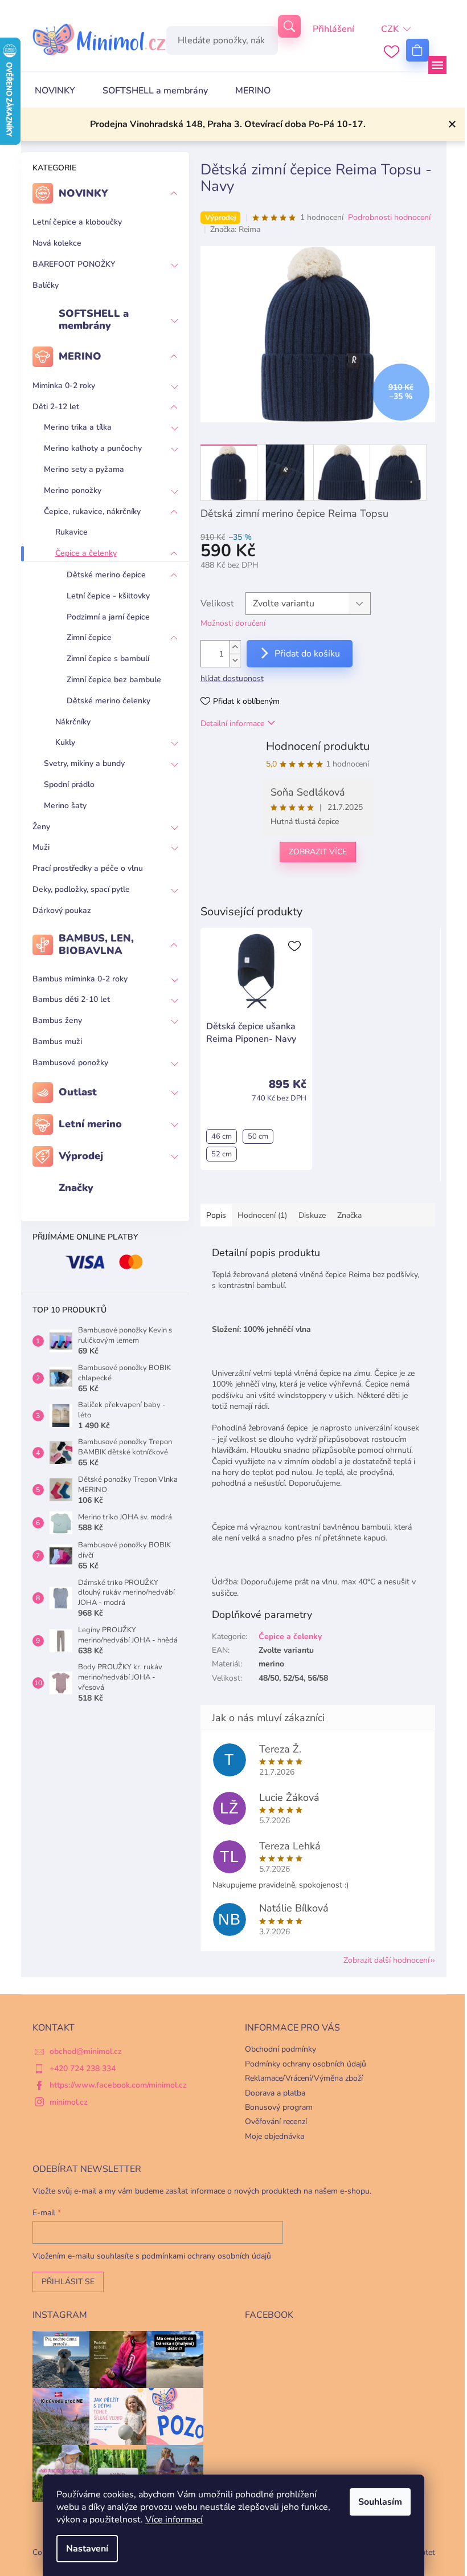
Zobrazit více (318, 852)
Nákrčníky (73, 722)
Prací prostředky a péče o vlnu (88, 868)
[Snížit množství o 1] (235, 660)
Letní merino (90, 1124)
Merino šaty (65, 806)
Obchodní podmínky (280, 2049)
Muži (41, 847)
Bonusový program (279, 2107)
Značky (76, 1188)
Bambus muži (57, 1042)
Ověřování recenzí (276, 2121)
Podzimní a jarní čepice (108, 617)
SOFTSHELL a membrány (94, 320)
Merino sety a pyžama (84, 469)
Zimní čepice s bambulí (108, 659)
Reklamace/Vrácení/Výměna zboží (304, 2078)
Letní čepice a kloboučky (77, 222)
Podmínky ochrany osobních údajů (306, 2064)
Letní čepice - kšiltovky (108, 596)
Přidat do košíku (307, 654)
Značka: (235, 229)
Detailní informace (232, 724)
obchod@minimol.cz (86, 2051)
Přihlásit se (68, 2282)
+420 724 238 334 (83, 2068)
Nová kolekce (57, 243)
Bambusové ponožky (70, 1063)
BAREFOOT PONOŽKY (74, 264)
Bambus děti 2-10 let (71, 999)
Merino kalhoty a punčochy (93, 448)
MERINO (80, 356)
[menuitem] (55, 91)
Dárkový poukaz (62, 910)
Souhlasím (380, 2502)
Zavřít (259, 889)
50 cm (258, 1136)
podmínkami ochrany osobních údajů (206, 2256)
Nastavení (87, 2549)
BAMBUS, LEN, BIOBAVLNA (96, 944)
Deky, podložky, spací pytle (81, 889)
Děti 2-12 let (56, 407)
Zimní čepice (89, 637)
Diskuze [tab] (312, 1215)
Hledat (289, 26)
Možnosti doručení (233, 623)
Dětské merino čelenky (108, 701)
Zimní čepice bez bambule (114, 680)
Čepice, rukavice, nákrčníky (92, 511)
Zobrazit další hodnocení (386, 1960)
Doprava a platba (275, 2093)
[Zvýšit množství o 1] (235, 647)
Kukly (65, 742)
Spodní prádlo (69, 784)
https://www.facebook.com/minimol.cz (118, 2085)
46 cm (222, 1136)
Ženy (41, 827)
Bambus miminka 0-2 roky (80, 979)
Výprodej (81, 1156)
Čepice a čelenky (86, 553)
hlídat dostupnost (232, 678)
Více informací (174, 2520)
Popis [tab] (216, 1215)
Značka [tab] (349, 1215)
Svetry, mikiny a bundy (84, 763)
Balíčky (46, 285)
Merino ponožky (73, 490)
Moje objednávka (275, 2136)
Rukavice (71, 532)
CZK (390, 29)
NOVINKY (83, 193)
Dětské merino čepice (106, 575)
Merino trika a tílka (78, 427)
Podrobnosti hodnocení (389, 217)
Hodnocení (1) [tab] (262, 1215)
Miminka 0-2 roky (64, 386)
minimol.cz (69, 2102)
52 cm (222, 1154)
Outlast (78, 1092)
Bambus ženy (57, 1020)
